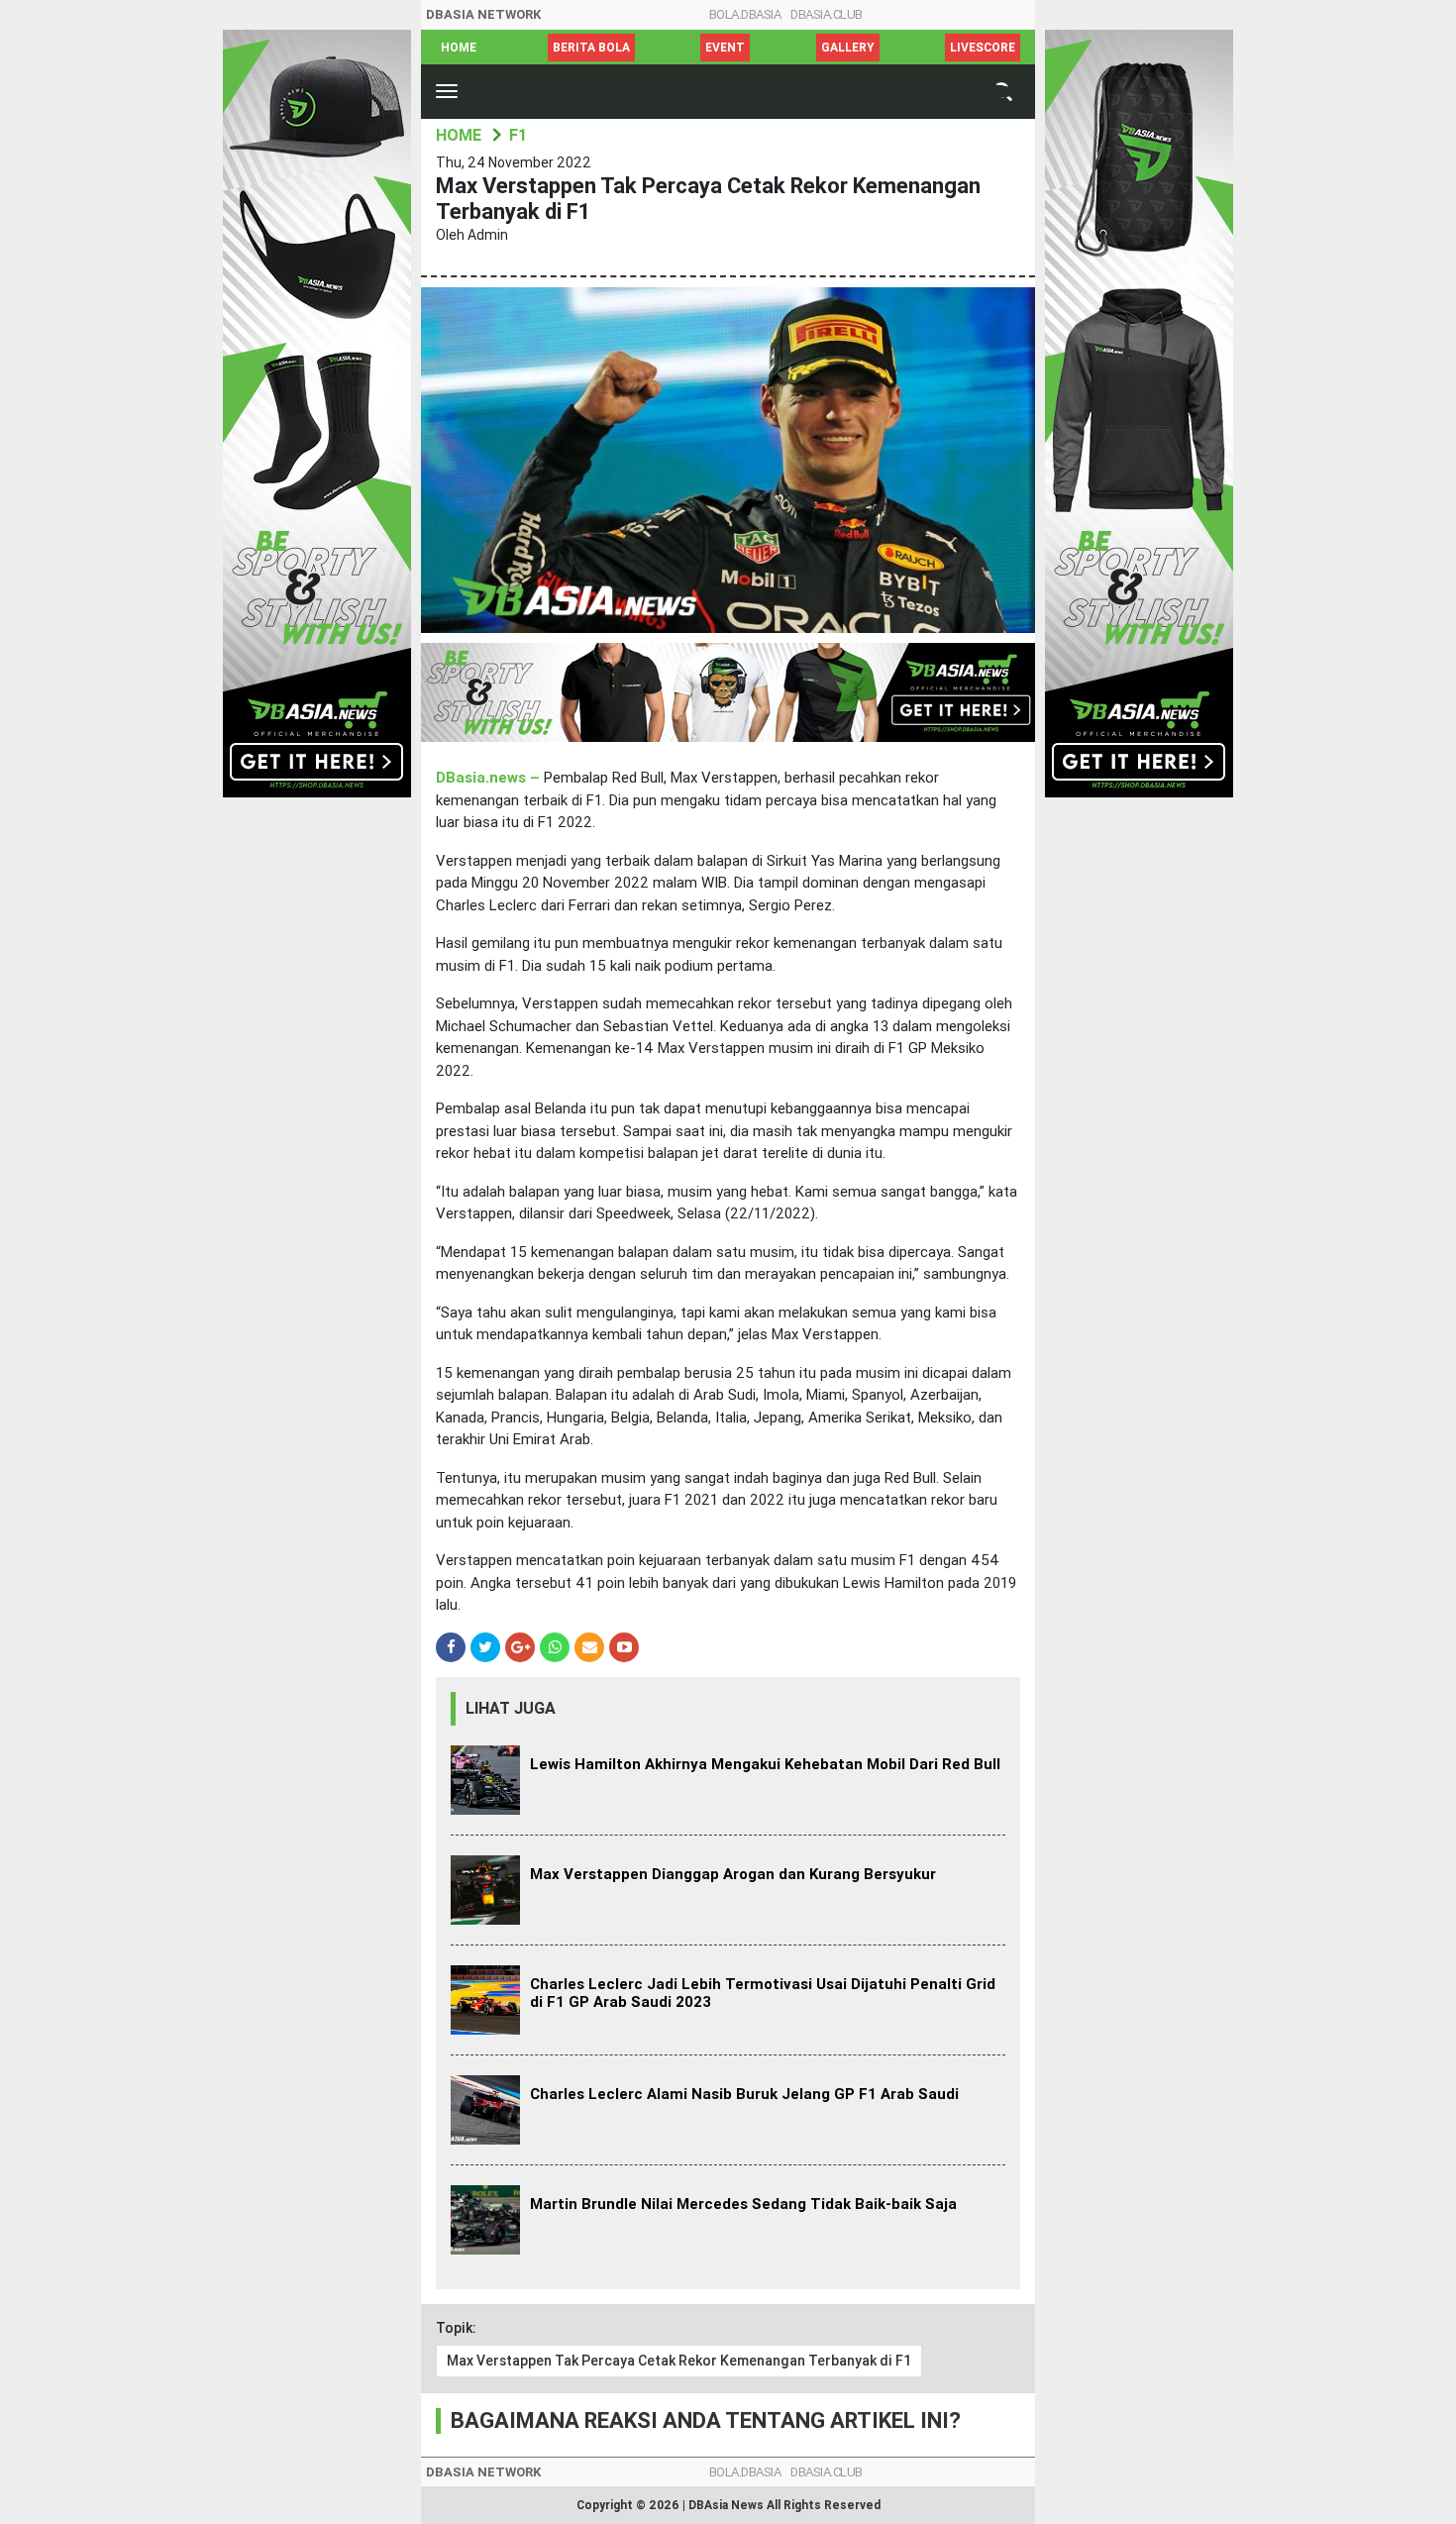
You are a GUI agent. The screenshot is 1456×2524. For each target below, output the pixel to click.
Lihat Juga (511, 1708)
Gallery (848, 48)
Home (459, 48)
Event (725, 48)
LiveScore (983, 48)
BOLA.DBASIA (745, 14)
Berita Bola (591, 48)
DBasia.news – (490, 778)
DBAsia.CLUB (827, 14)
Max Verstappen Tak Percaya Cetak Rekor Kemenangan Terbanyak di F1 (679, 2361)
